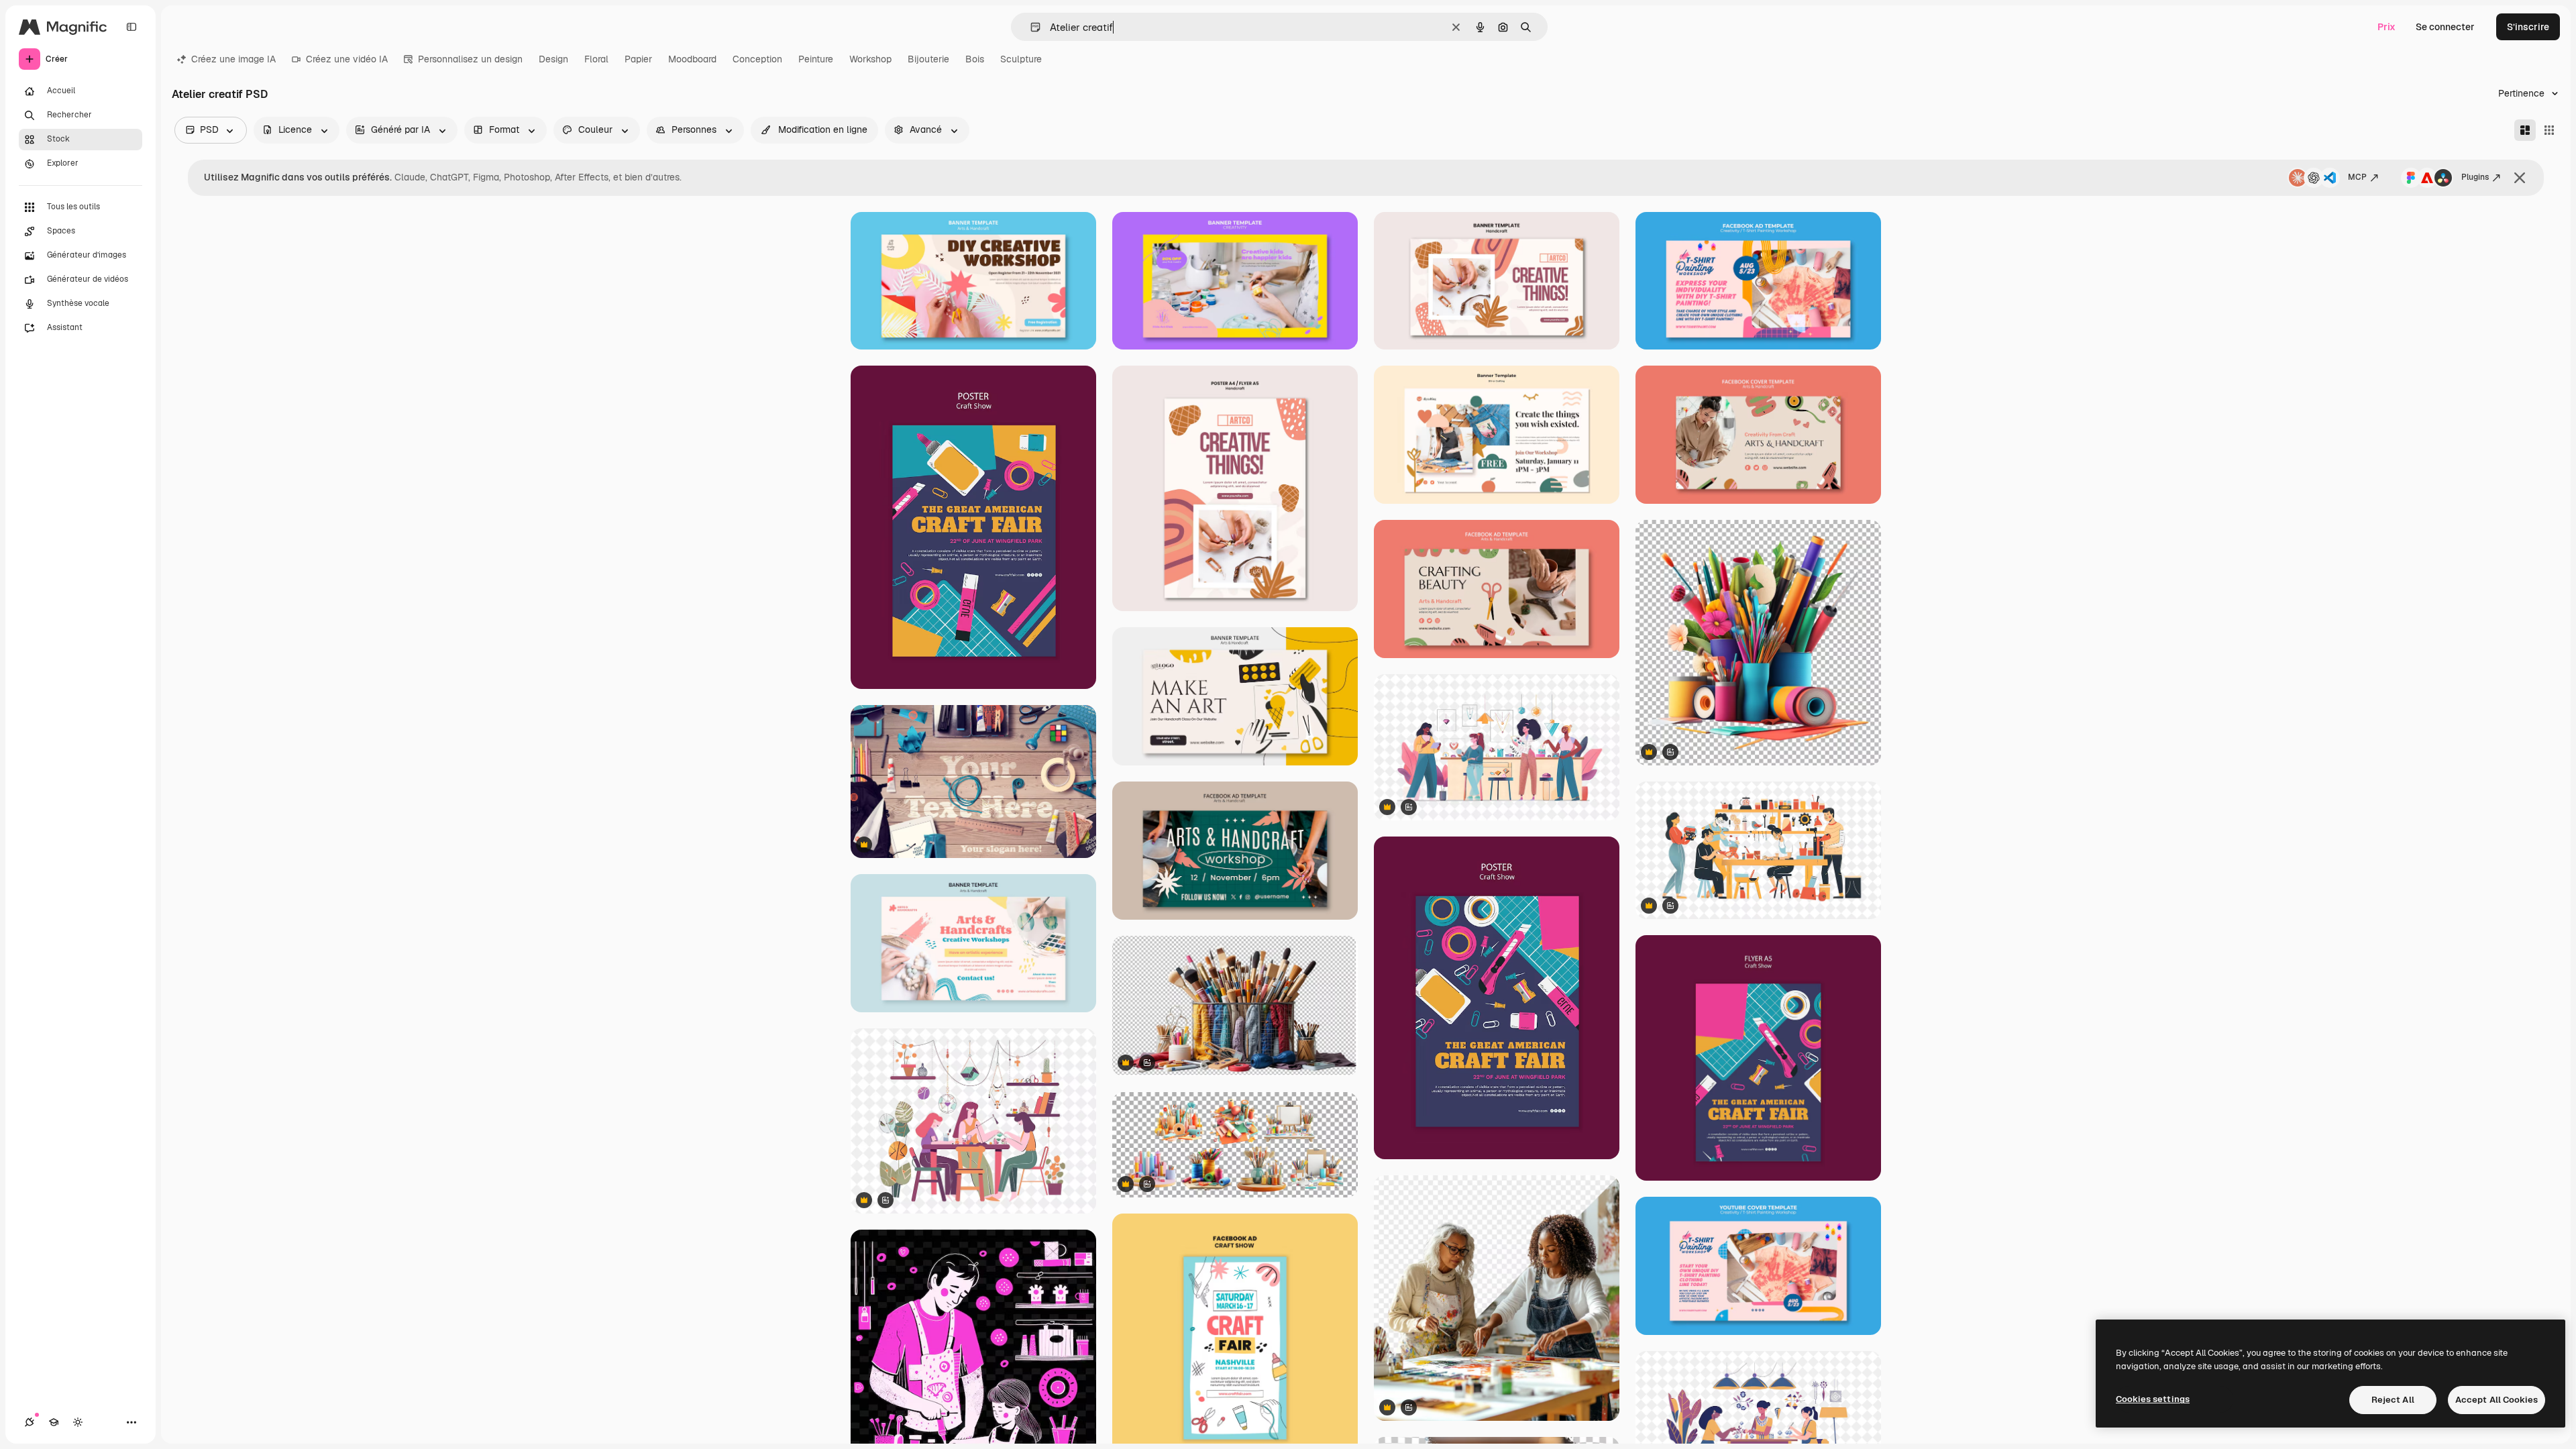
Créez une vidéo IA (347, 59)
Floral (596, 59)
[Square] (2549, 130)
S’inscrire (2528, 27)
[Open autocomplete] (1030, 27)
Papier (638, 59)
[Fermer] (2520, 178)
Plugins (2475, 177)
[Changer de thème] (78, 1422)
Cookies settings (2153, 1399)
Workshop (870, 59)
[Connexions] (30, 1422)
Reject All (2393, 1400)
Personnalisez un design (470, 59)
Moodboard (692, 59)
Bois (975, 59)
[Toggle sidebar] (131, 27)
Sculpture (1021, 59)
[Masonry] (2525, 130)
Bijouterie (928, 59)
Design (553, 59)
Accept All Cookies (2497, 1400)
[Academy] (54, 1422)
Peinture (816, 59)
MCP (2357, 177)
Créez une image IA (233, 59)
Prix (2386, 27)
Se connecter (2445, 27)
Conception (757, 59)
